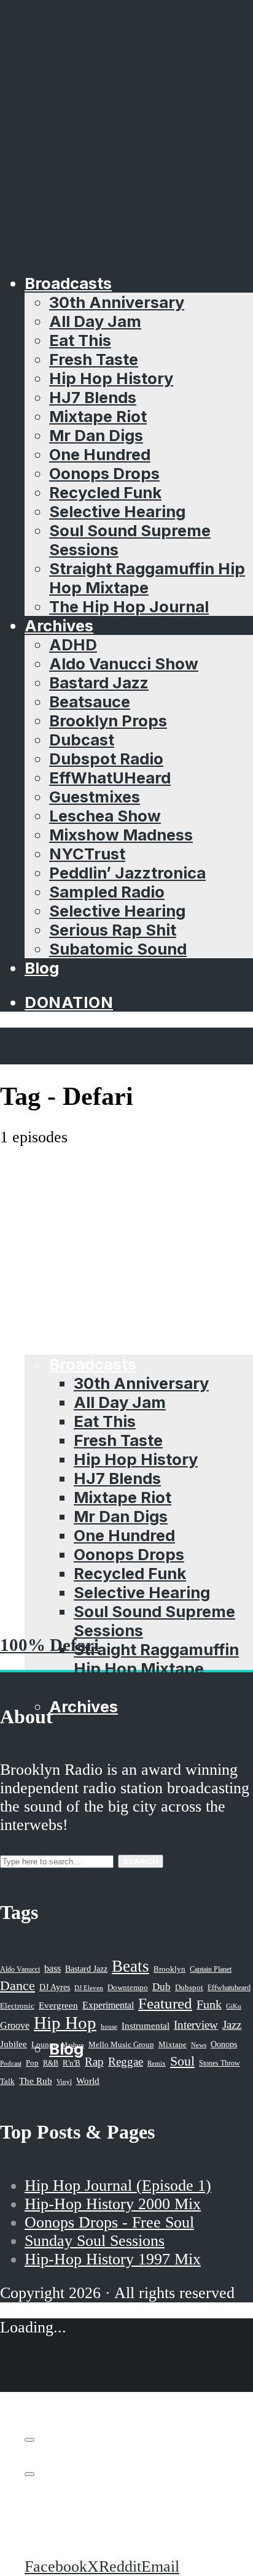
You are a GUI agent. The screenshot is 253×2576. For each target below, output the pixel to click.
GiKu (234, 2006)
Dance (18, 1986)
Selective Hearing (117, 511)
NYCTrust (87, 854)
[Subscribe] (29, 2440)
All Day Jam (95, 321)
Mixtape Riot (98, 416)
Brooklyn (169, 1969)
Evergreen (58, 2005)
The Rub (36, 2081)
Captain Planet (211, 1969)
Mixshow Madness (121, 835)
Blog (42, 968)
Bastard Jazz (99, 682)
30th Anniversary (117, 302)
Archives (59, 625)
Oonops (224, 2044)
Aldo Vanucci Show (124, 663)
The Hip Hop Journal (129, 606)
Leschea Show (105, 816)
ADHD (73, 644)
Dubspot (189, 1987)
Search (141, 1861)
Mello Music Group (121, 2044)
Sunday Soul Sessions (95, 2241)
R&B (51, 2063)
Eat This (80, 340)
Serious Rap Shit (113, 930)
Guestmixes (95, 797)
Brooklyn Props (108, 721)
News (199, 2045)
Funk (209, 2004)
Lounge (44, 2044)
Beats (130, 1966)
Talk (7, 2082)
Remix (157, 2063)
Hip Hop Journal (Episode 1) (118, 2186)
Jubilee (14, 2044)
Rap (94, 2062)
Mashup (73, 2045)
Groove (15, 2025)
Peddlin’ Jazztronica (127, 873)
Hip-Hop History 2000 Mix (113, 2204)
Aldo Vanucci (20, 1969)
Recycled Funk (105, 492)
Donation (69, 1002)
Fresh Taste (94, 359)
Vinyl (64, 2082)
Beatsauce (90, 702)
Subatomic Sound (118, 949)
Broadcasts (68, 283)
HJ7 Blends (93, 397)
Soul (182, 2061)
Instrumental (146, 2025)
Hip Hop (65, 2023)
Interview (196, 2025)
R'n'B (72, 2063)
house (109, 2026)
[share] (29, 2474)
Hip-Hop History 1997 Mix (113, 2259)
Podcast (11, 2063)
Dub (162, 1987)
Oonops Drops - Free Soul (109, 2222)
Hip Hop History (111, 378)
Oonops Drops (104, 473)
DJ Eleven (89, 1988)
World (88, 2081)
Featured (165, 2003)
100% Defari (49, 1645)
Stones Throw (220, 2063)
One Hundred (100, 454)
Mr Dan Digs (96, 435)
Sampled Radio (107, 892)
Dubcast (82, 740)
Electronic (17, 2006)
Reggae (126, 2062)
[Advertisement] (126, 1279)
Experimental (108, 2005)
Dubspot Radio (106, 759)
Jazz (232, 2025)
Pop (32, 2063)
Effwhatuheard (229, 1988)
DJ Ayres (55, 1987)
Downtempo (128, 1988)
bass (53, 1968)
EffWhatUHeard (110, 778)
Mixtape (173, 2045)
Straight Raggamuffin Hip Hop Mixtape (147, 578)
